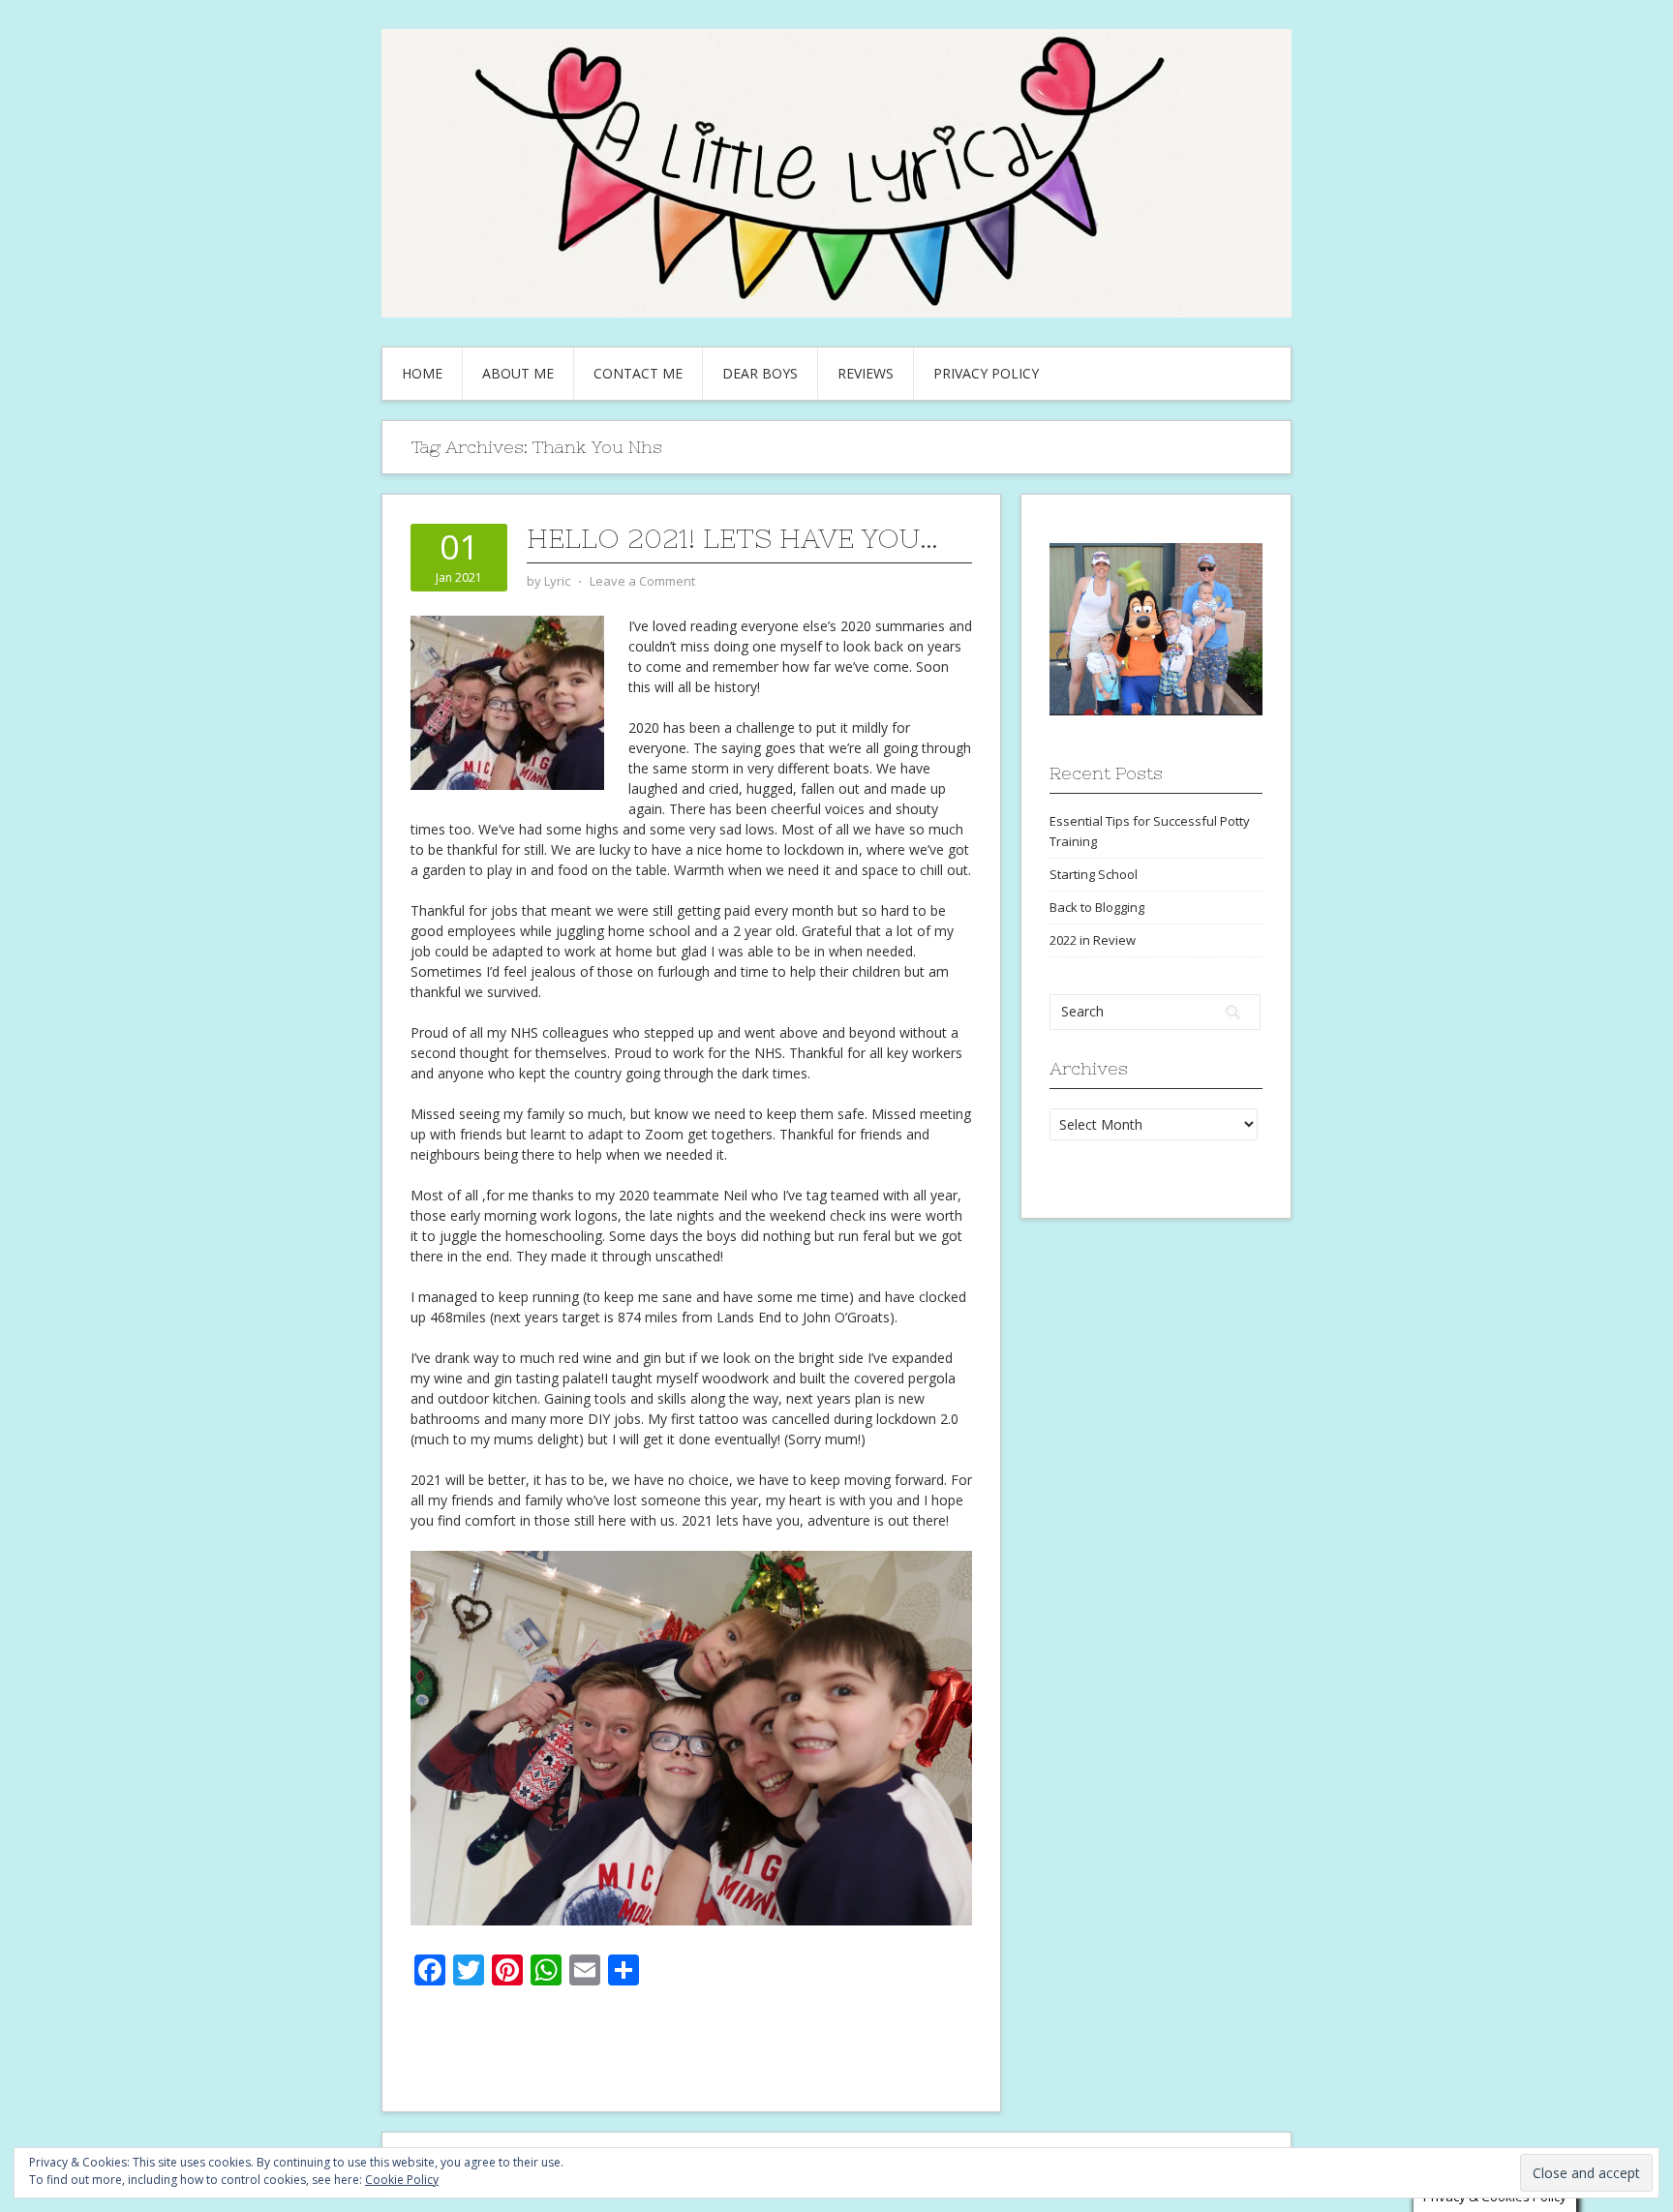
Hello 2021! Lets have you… (732, 538)
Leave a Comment (642, 581)
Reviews (866, 373)
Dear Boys (760, 373)
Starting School (1094, 874)
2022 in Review (1093, 940)
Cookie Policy (402, 2180)
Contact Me (638, 373)
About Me (518, 373)
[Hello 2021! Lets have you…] (507, 701)
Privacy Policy (986, 373)
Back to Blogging (1097, 907)
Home (422, 373)
